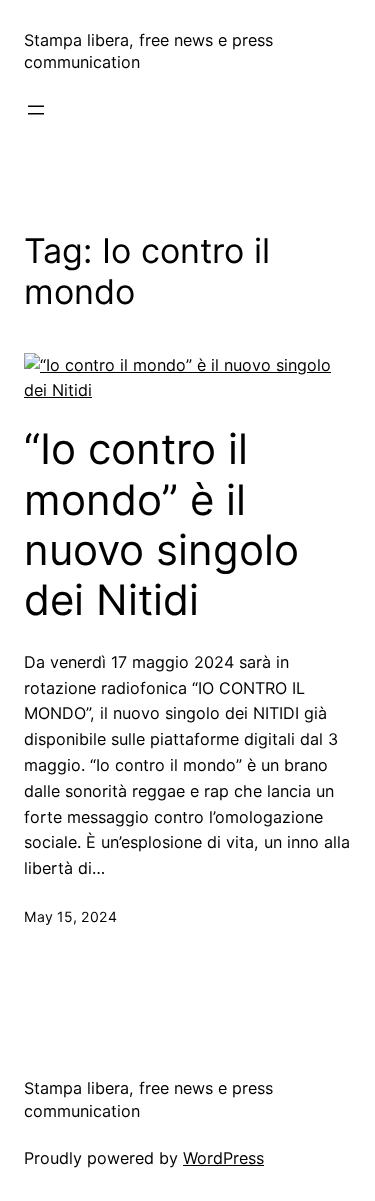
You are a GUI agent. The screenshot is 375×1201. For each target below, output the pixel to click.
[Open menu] (36, 110)
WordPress (223, 1158)
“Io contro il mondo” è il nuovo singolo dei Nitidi (161, 524)
